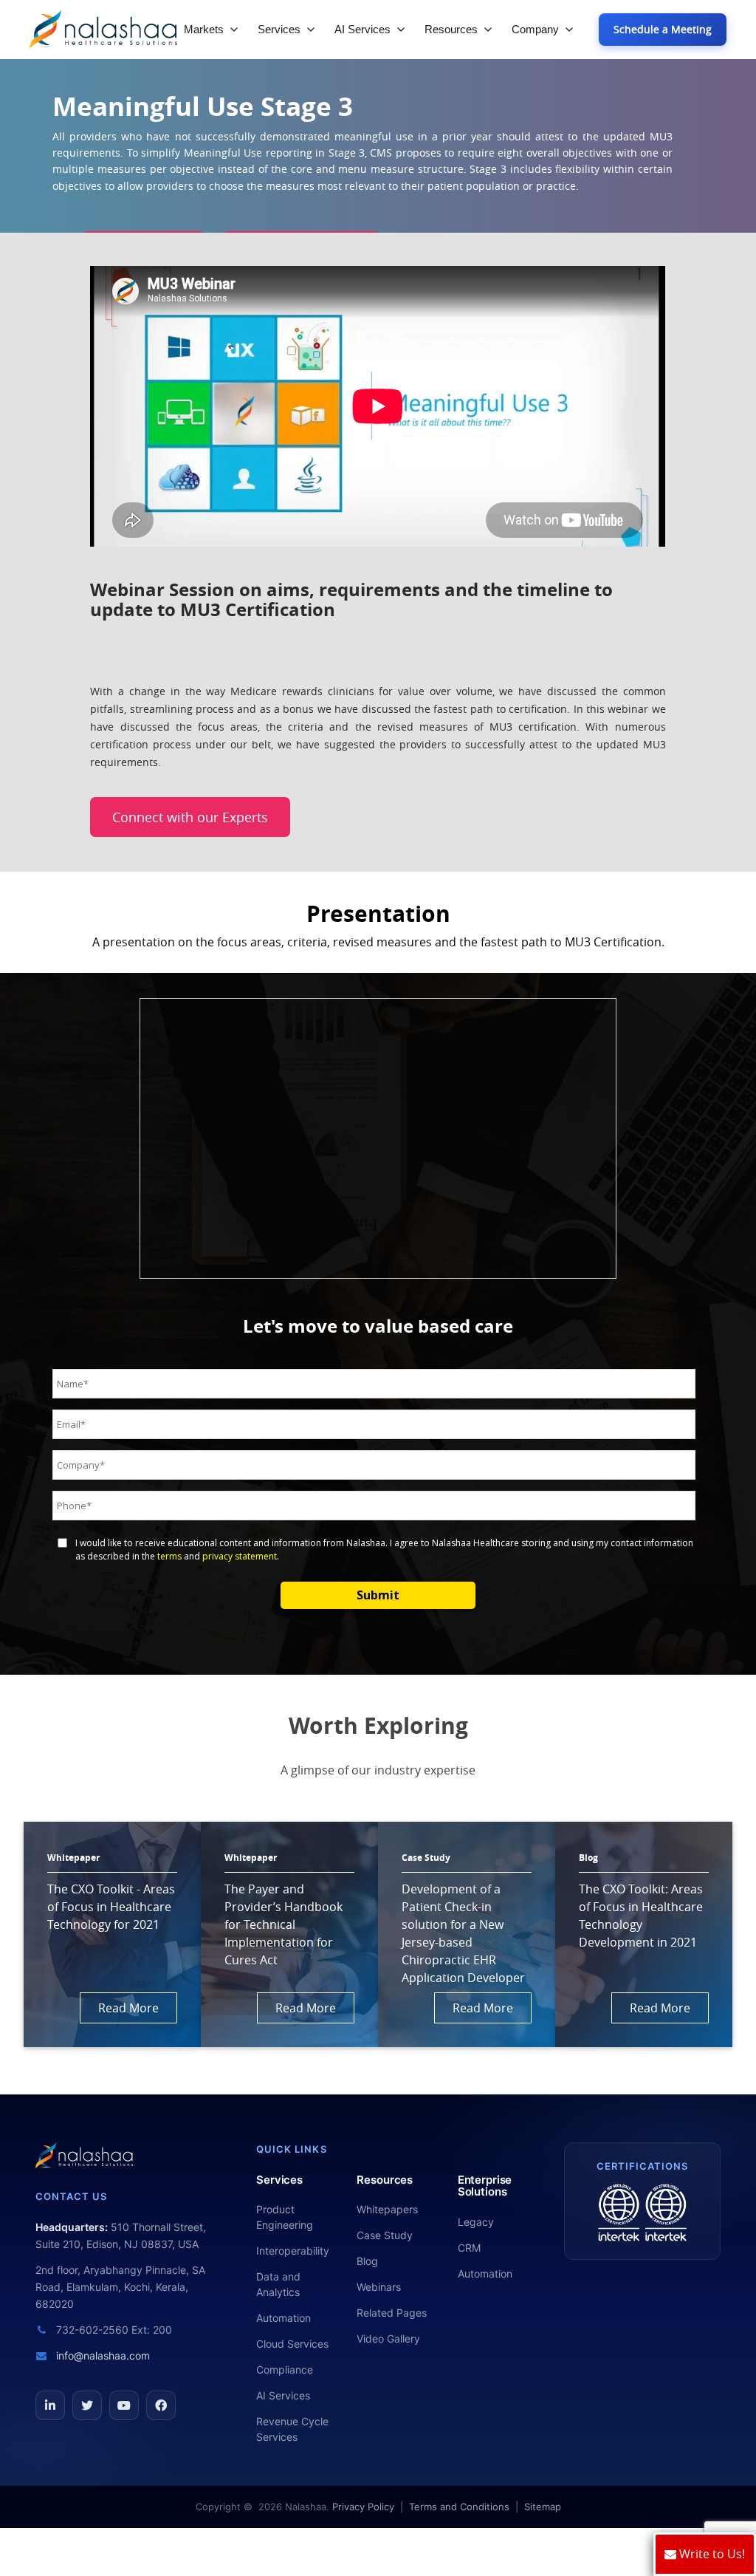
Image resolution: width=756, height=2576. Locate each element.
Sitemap (543, 2507)
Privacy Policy (363, 2507)
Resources (451, 29)
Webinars (379, 2287)
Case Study (385, 2235)
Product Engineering (285, 2217)
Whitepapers (387, 2209)
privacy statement (240, 1556)
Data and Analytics (278, 2284)
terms (169, 1556)
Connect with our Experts (190, 817)
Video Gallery (388, 2338)
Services (279, 29)
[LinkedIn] (50, 2405)
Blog (367, 2261)
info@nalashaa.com (102, 2355)
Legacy (476, 2222)
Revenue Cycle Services (292, 2429)
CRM (469, 2248)
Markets (204, 29)
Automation (283, 2318)
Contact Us (71, 2196)
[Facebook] (161, 2405)
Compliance (285, 2370)
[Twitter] (87, 2405)
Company (535, 29)
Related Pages (392, 2313)
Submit (378, 1595)
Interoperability (293, 2251)
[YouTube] (124, 2405)
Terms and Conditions (459, 2507)
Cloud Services (292, 2344)
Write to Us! (711, 2554)
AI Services (362, 29)
